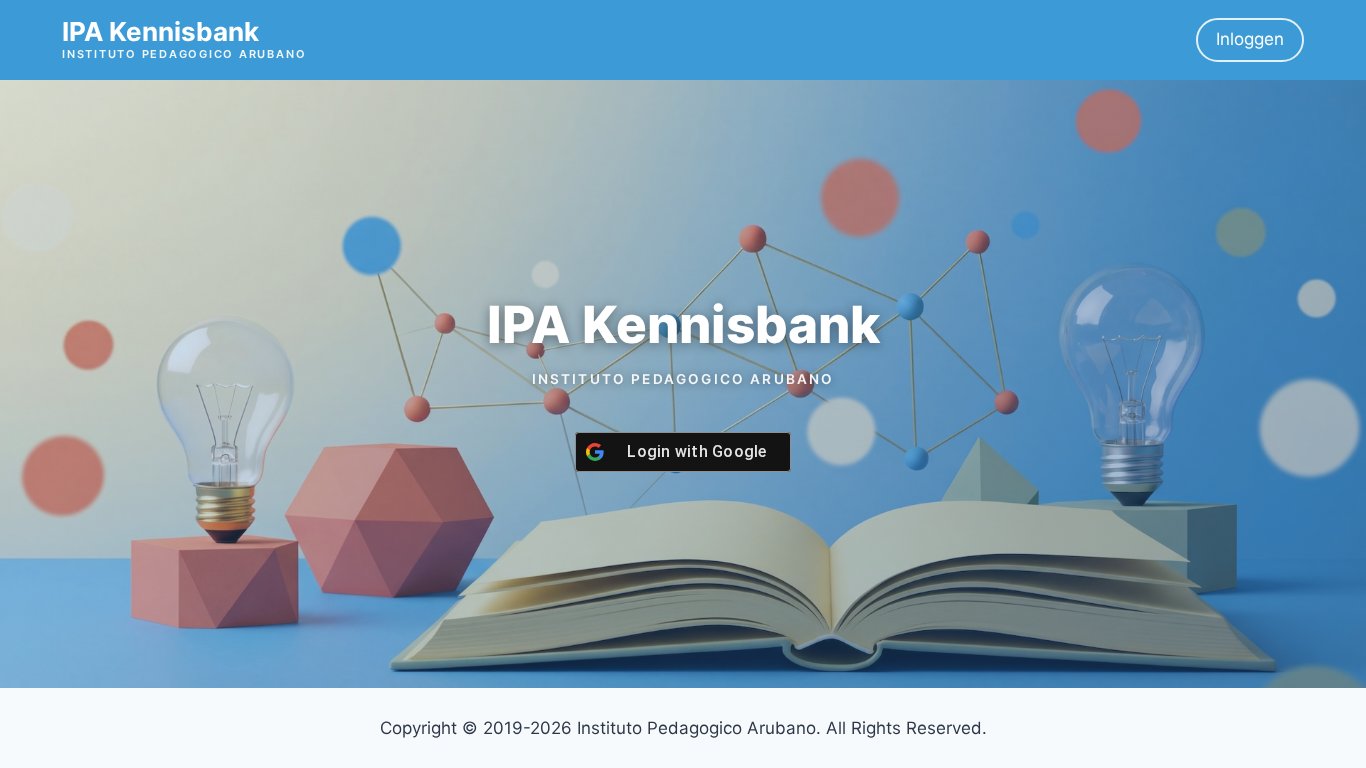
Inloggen (1250, 39)
